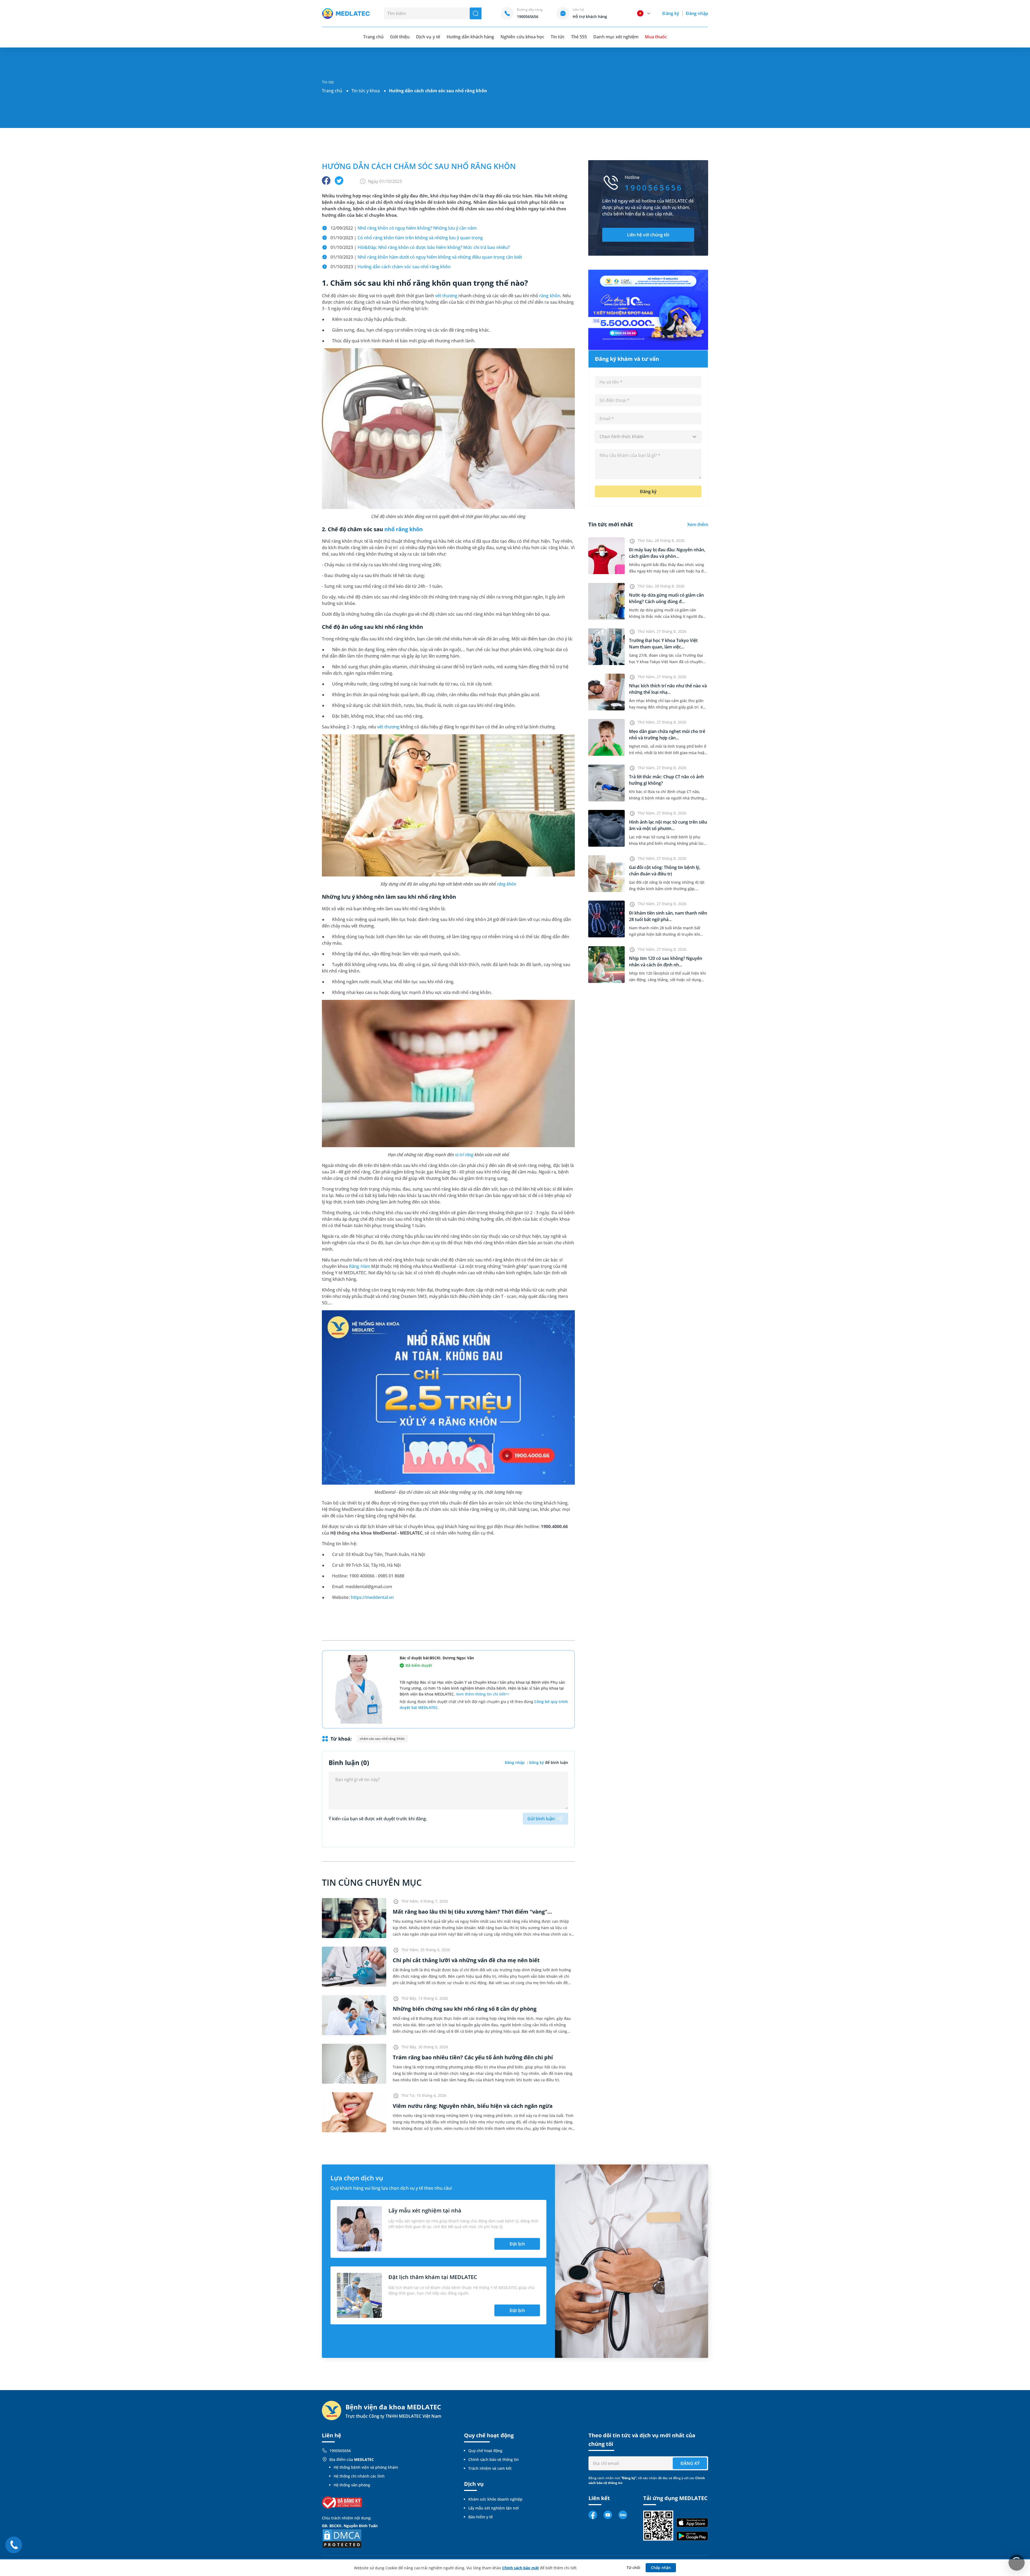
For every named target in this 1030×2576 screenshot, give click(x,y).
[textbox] (648, 437)
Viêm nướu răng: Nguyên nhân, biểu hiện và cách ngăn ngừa (473, 2106)
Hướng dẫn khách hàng (470, 37)
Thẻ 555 (579, 37)
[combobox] (648, 437)
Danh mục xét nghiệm (616, 37)
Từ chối (633, 2568)
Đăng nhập (697, 13)
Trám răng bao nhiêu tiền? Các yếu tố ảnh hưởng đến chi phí (473, 2057)
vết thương (446, 296)
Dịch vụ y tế (428, 37)
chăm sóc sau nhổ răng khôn (382, 1739)
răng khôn (550, 296)
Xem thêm (698, 524)
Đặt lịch (517, 2244)
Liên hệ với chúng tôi (648, 235)
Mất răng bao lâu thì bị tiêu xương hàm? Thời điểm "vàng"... (472, 1912)
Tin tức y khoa (366, 91)
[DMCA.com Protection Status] (342, 2538)
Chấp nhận (661, 2568)
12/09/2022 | (404, 228)
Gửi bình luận (541, 1819)
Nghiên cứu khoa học (522, 37)
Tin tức (558, 37)
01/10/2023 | (407, 238)
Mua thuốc (656, 37)
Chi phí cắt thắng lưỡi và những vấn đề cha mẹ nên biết (466, 1960)
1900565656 (340, 2451)
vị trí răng (464, 1155)
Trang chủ (332, 91)
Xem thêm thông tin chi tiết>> (483, 1694)
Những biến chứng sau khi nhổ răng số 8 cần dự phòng (465, 2009)
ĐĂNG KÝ (690, 2463)
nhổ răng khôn (404, 529)
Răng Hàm (359, 1266)
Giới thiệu (400, 37)
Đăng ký (671, 13)
